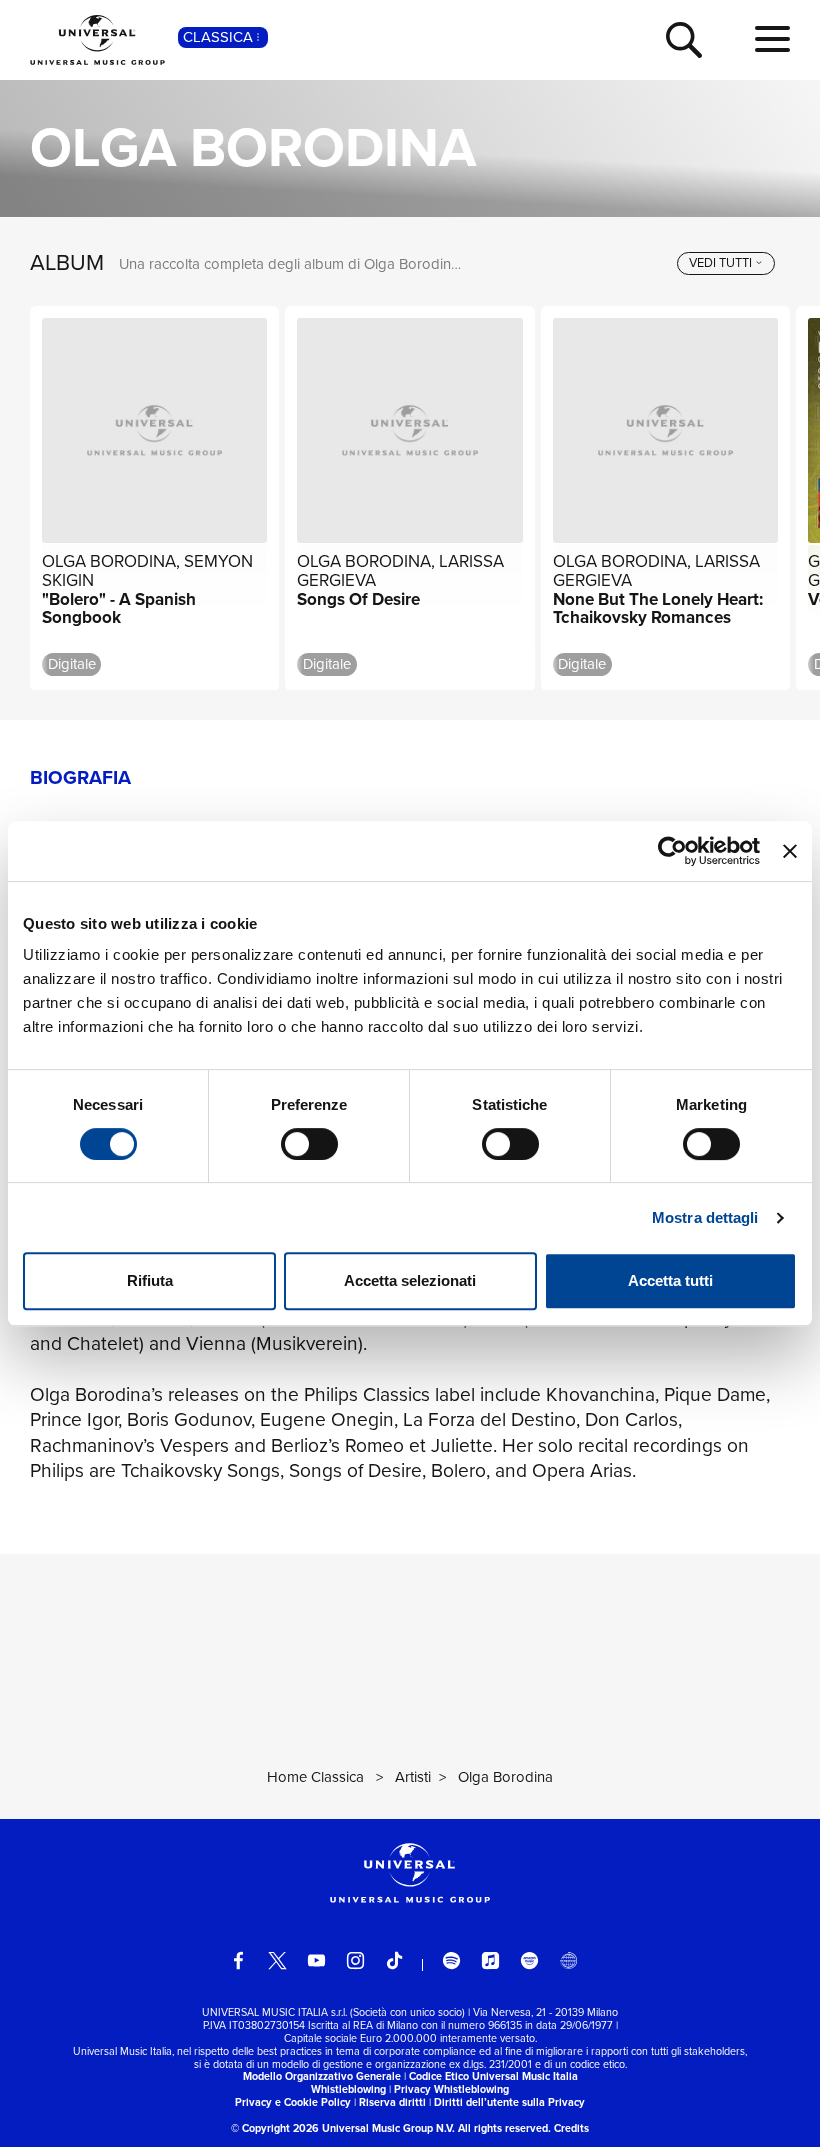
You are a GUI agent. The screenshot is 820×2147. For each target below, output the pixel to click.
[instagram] (355, 1960)
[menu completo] (772, 40)
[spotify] (451, 1960)
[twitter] (277, 1960)
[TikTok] (394, 1960)
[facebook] (238, 1960)
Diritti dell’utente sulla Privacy (509, 2102)
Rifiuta (150, 1280)
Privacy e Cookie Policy (293, 2102)
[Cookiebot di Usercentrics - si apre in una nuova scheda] (672, 851)
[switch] (309, 1144)
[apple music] (490, 1960)
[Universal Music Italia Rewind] (568, 1960)
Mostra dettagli (705, 1217)
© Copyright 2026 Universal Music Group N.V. (343, 2128)
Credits (571, 2128)
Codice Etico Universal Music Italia (493, 2076)
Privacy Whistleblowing (451, 2089)
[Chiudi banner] (790, 851)
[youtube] (316, 1960)
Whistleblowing (348, 2089)
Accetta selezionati (410, 1280)
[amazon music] (529, 1960)
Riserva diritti (392, 2102)
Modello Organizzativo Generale (322, 2076)
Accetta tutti (670, 1280)
